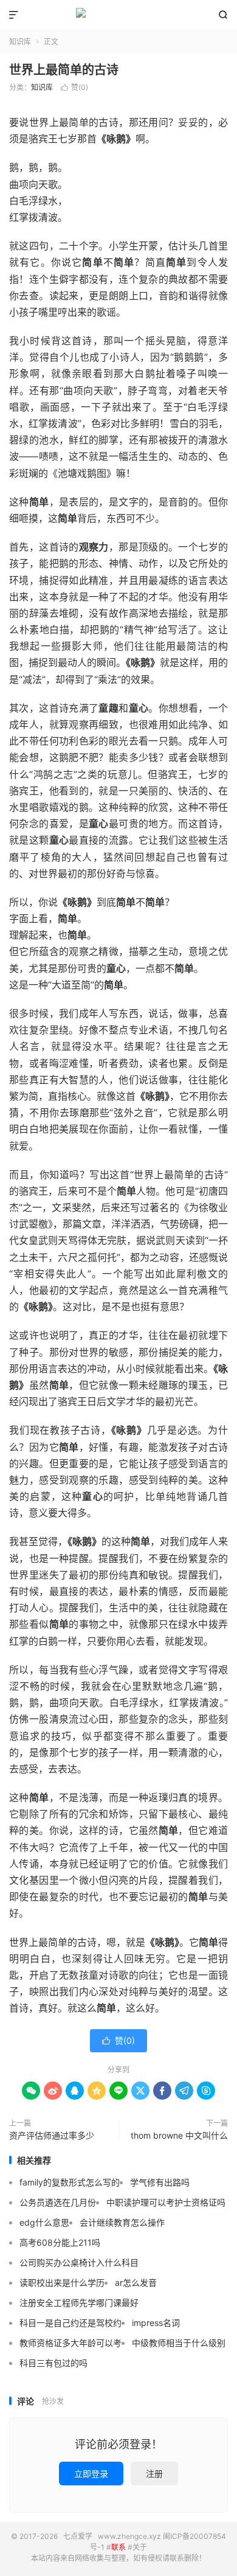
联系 (118, 2547)
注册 (154, 2474)
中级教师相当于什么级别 (179, 2343)
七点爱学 (118, 15)
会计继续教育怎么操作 (122, 2222)
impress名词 (156, 2323)
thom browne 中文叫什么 (179, 2135)
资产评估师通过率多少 (52, 2135)
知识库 (20, 42)
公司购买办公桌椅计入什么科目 (79, 2262)
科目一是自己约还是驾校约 (70, 2323)
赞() (74, 87)
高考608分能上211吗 (60, 2242)
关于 (140, 2547)
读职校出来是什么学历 (62, 2283)
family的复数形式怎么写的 (70, 2182)
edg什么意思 (44, 2222)
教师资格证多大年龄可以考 (70, 2343)
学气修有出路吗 (160, 2182)
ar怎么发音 (136, 2283)
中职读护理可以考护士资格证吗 (166, 2202)
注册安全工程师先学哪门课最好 (79, 2303)
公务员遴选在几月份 (58, 2202)
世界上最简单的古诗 (64, 70)
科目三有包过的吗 (53, 2363)
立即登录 (91, 2474)
